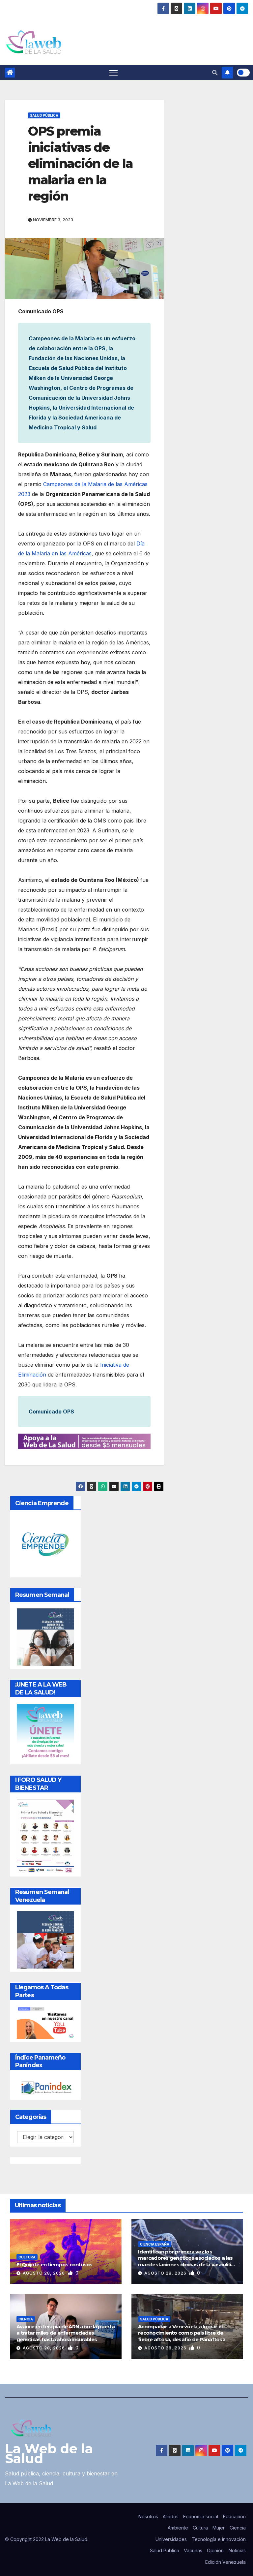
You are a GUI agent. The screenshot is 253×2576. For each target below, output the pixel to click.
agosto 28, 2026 (44, 2273)
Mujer (219, 2528)
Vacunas (193, 2550)
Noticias (237, 2550)
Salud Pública (44, 115)
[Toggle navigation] (113, 73)
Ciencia (26, 2319)
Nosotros (148, 2516)
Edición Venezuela (225, 2562)
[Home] (10, 73)
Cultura (27, 2257)
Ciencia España (155, 2244)
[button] (215, 73)
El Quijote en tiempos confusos (55, 2265)
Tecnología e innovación (219, 2539)
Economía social (201, 2516)
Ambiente (178, 2528)
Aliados (171, 2516)
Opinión (215, 2550)
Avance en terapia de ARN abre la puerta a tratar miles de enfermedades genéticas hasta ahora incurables (66, 2333)
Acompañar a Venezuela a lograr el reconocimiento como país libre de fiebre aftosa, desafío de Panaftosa (182, 2333)
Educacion (234, 2516)
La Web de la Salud (49, 2453)
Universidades (171, 2539)
